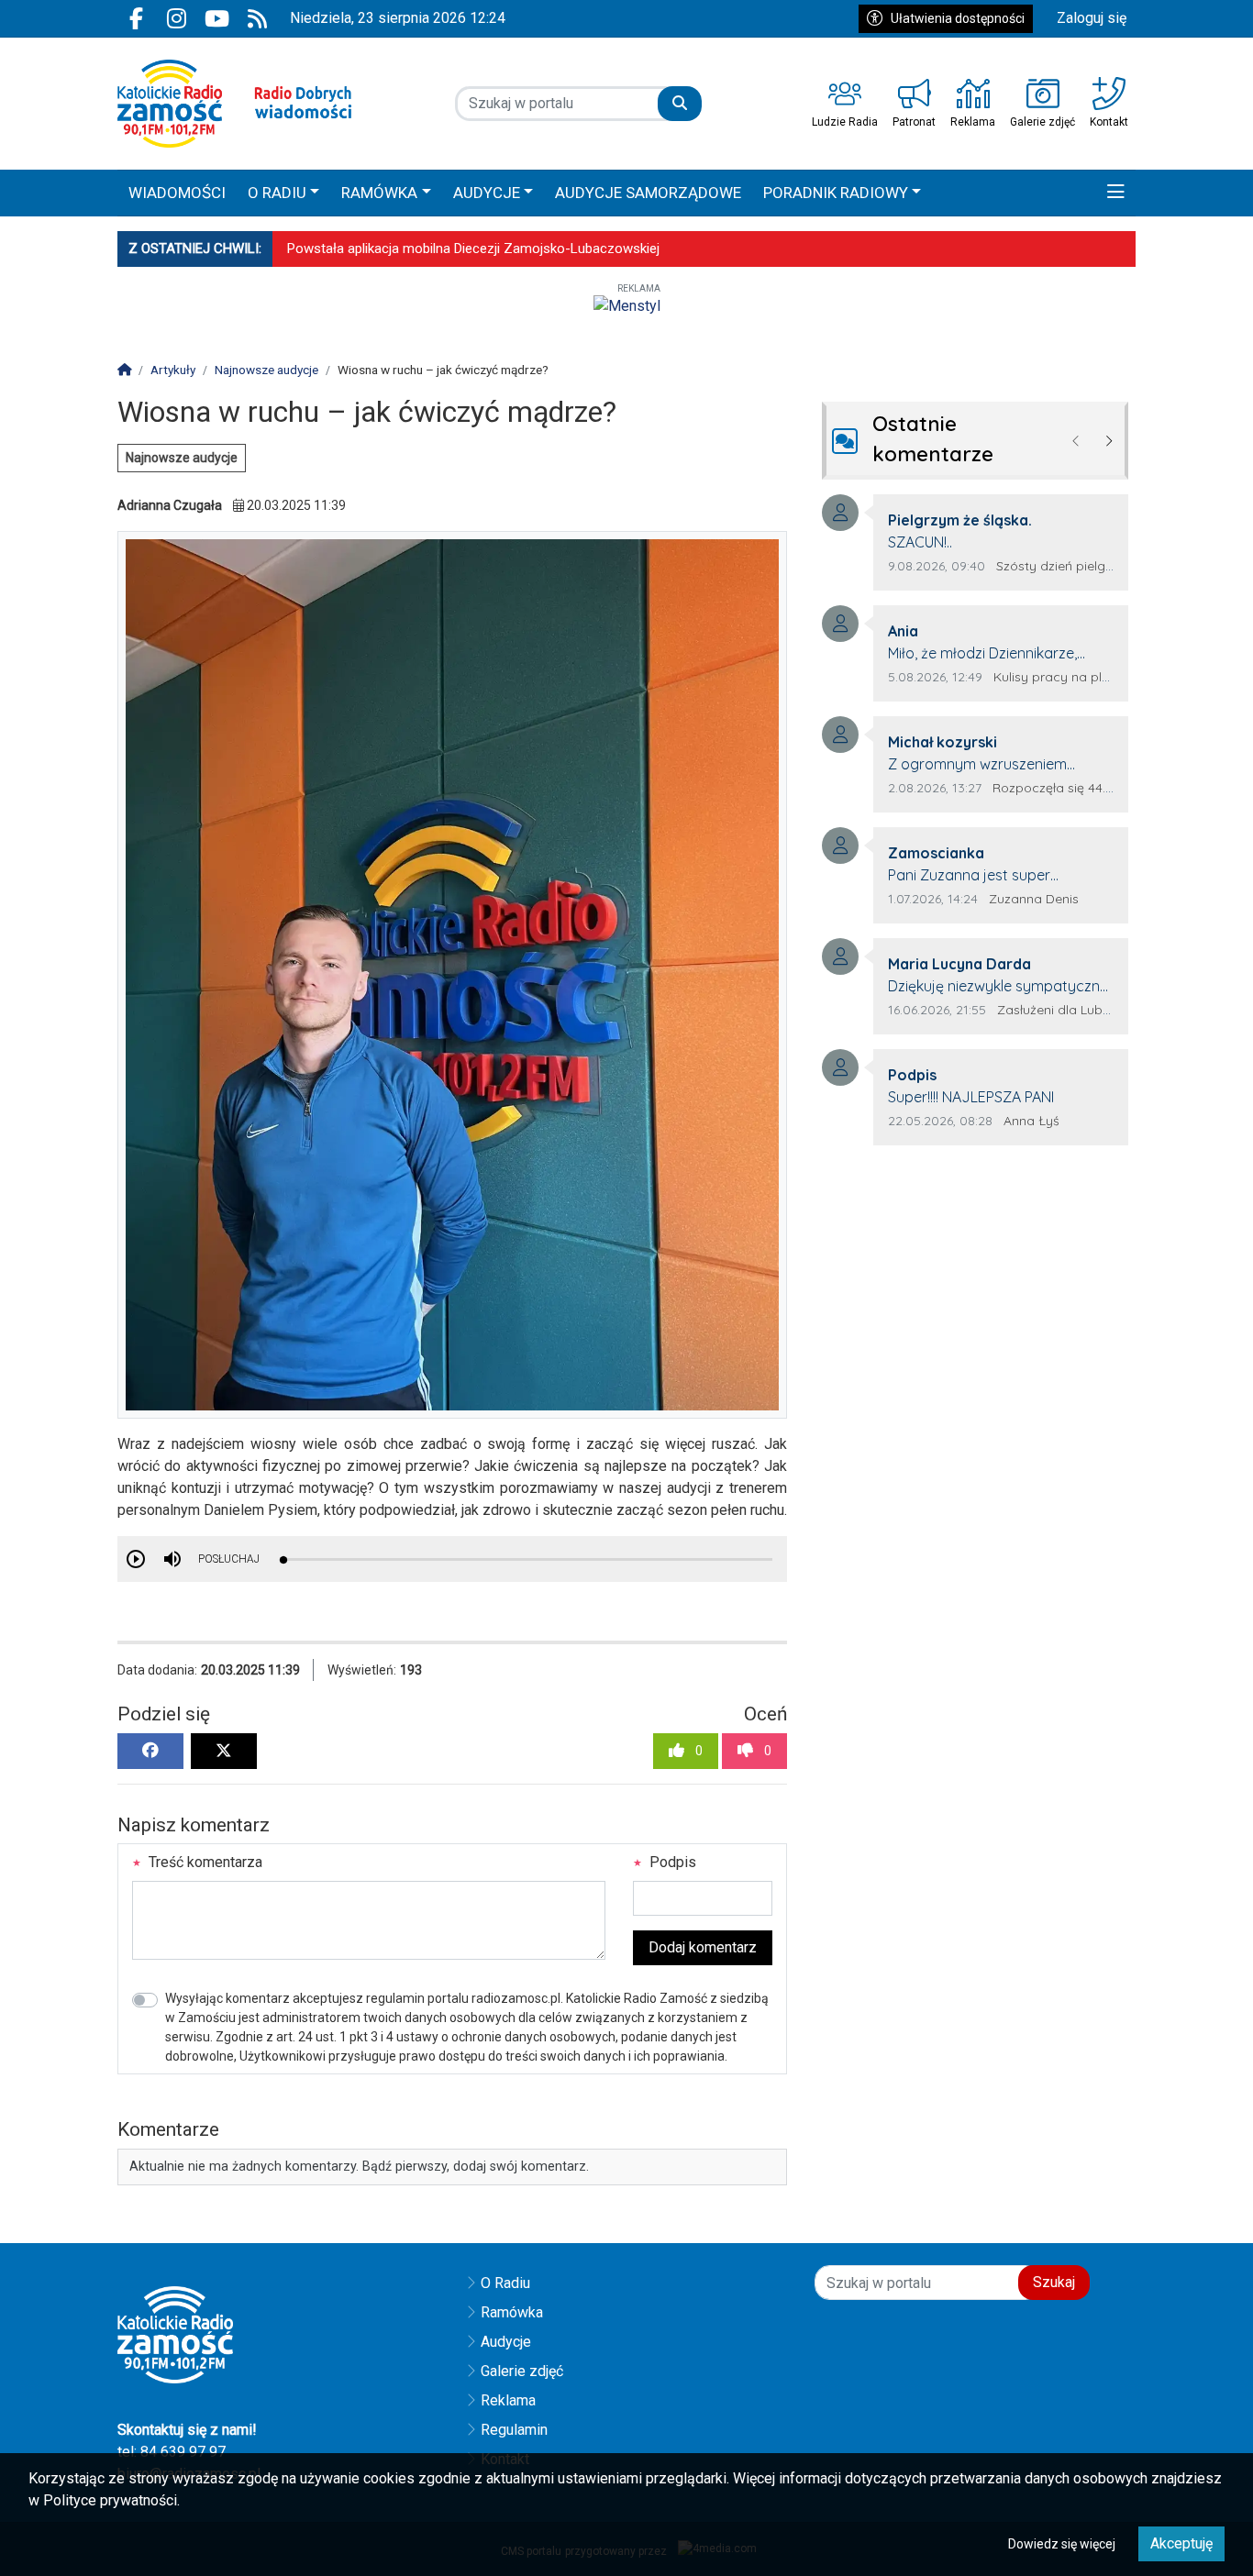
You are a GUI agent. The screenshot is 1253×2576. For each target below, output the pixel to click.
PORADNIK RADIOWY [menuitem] (836, 193)
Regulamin (514, 2430)
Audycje (506, 2342)
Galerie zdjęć (522, 2371)
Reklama (508, 2400)
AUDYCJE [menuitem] (487, 193)
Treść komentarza (204, 1862)
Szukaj (1054, 2282)
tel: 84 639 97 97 (172, 2452)
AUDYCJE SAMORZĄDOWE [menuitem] (648, 193)
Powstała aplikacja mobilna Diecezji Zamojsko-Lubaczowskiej (473, 249)
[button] (1116, 193)
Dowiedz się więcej (1062, 2544)
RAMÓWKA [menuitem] (379, 193)
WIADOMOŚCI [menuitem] (177, 193)
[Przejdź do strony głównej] (234, 104)
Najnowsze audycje (182, 458)
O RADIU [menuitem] (277, 193)
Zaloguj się (1092, 18)
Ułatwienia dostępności (958, 18)
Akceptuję (1181, 2543)
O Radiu (505, 2283)
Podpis (671, 1862)
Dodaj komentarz (703, 1947)
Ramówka (512, 2312)
